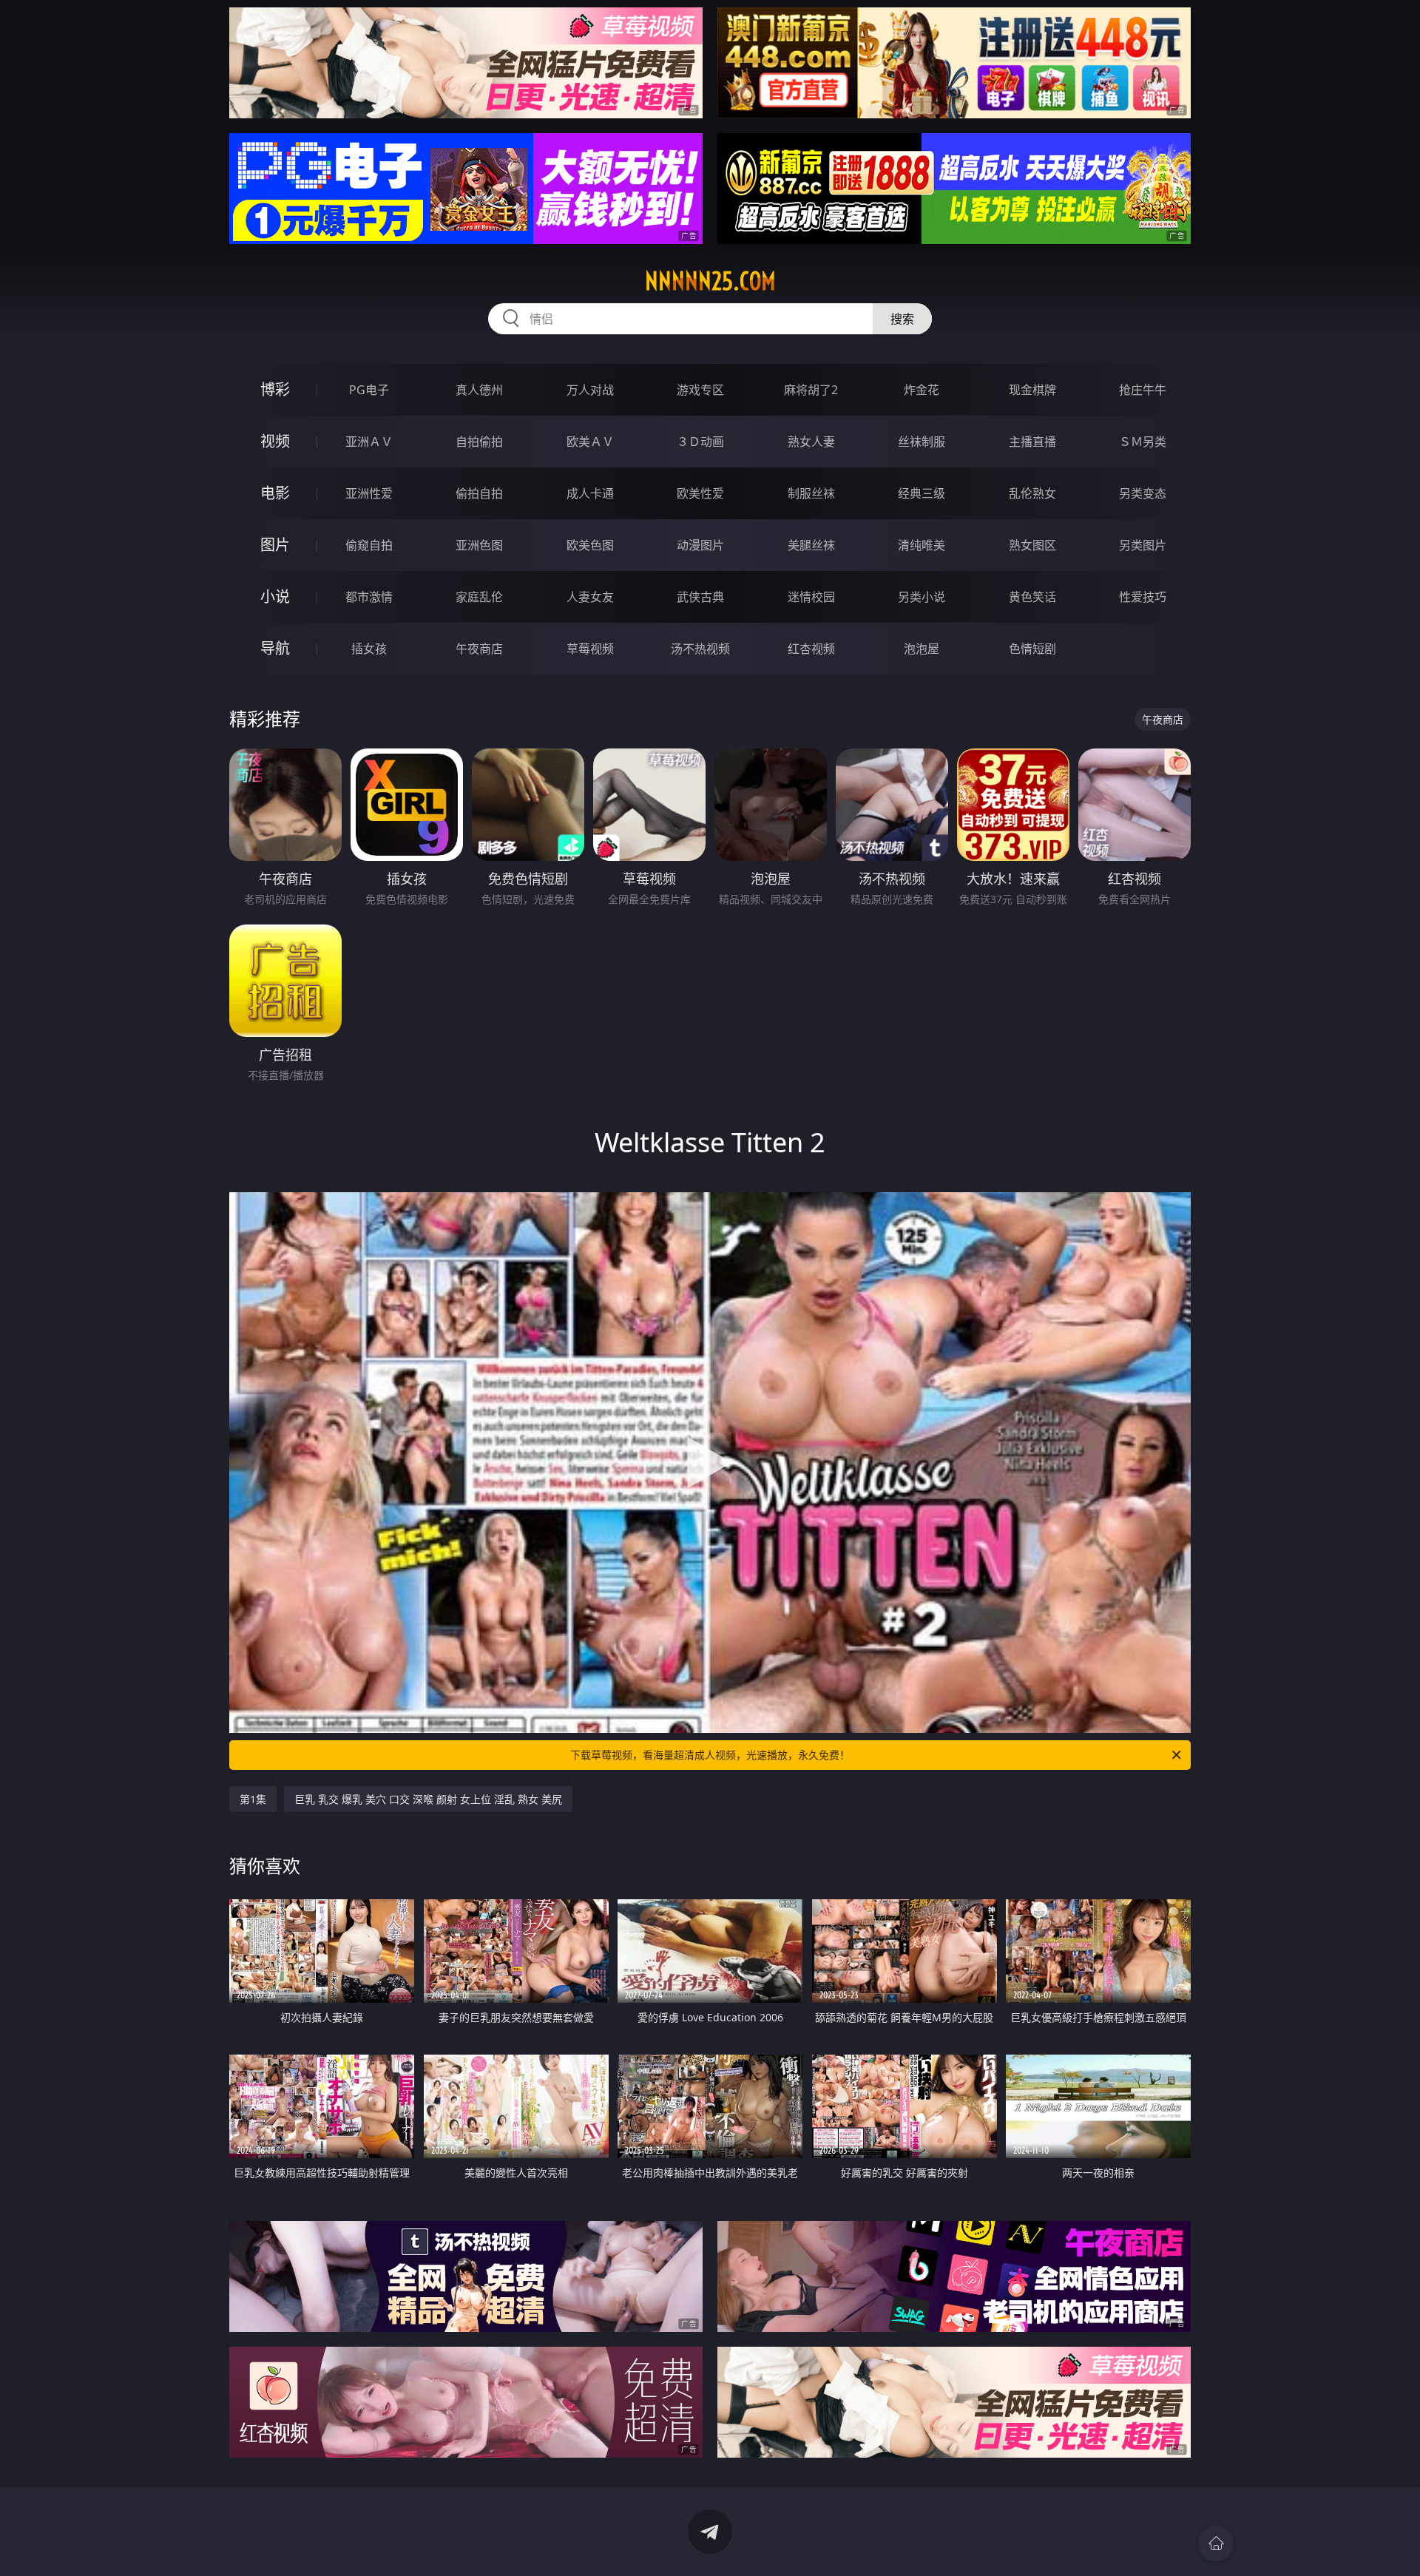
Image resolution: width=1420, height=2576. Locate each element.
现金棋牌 (1032, 390)
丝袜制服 (922, 442)
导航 (275, 648)
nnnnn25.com (710, 281)
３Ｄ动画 (700, 442)
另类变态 (1143, 493)
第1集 (253, 1799)
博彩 (275, 389)
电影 (275, 493)
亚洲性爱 (369, 493)
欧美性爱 (700, 493)
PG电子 (369, 390)
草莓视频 (590, 649)
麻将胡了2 (811, 390)
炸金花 (922, 390)
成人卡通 (590, 493)
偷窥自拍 (369, 545)
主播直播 (1032, 442)
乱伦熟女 (1032, 493)
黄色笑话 (1032, 597)
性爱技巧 (1143, 597)
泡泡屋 (922, 649)
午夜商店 (479, 649)
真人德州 (479, 390)
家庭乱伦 (479, 597)
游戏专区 (700, 390)
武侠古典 (700, 597)
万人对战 (590, 390)
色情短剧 (1032, 649)
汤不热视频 (700, 649)
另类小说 (922, 597)
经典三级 (922, 493)
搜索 (902, 319)
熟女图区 (1032, 545)
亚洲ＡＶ (369, 442)
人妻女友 (590, 597)
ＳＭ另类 (1143, 442)
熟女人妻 (811, 442)
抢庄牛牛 (1143, 390)
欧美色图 (590, 545)
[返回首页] (1216, 2543)
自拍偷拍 (479, 442)
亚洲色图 (479, 545)
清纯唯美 (922, 545)
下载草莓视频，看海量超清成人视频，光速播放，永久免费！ (710, 1755)
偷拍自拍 (479, 493)
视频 (275, 441)
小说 (275, 596)
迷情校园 (811, 597)
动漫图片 (700, 545)
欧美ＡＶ (590, 442)
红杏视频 (811, 649)
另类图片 (1143, 545)
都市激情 (369, 597)
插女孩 (369, 649)
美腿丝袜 (811, 545)
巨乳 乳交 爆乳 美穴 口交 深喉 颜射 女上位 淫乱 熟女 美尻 (428, 1799)
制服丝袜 (811, 493)
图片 (275, 545)
